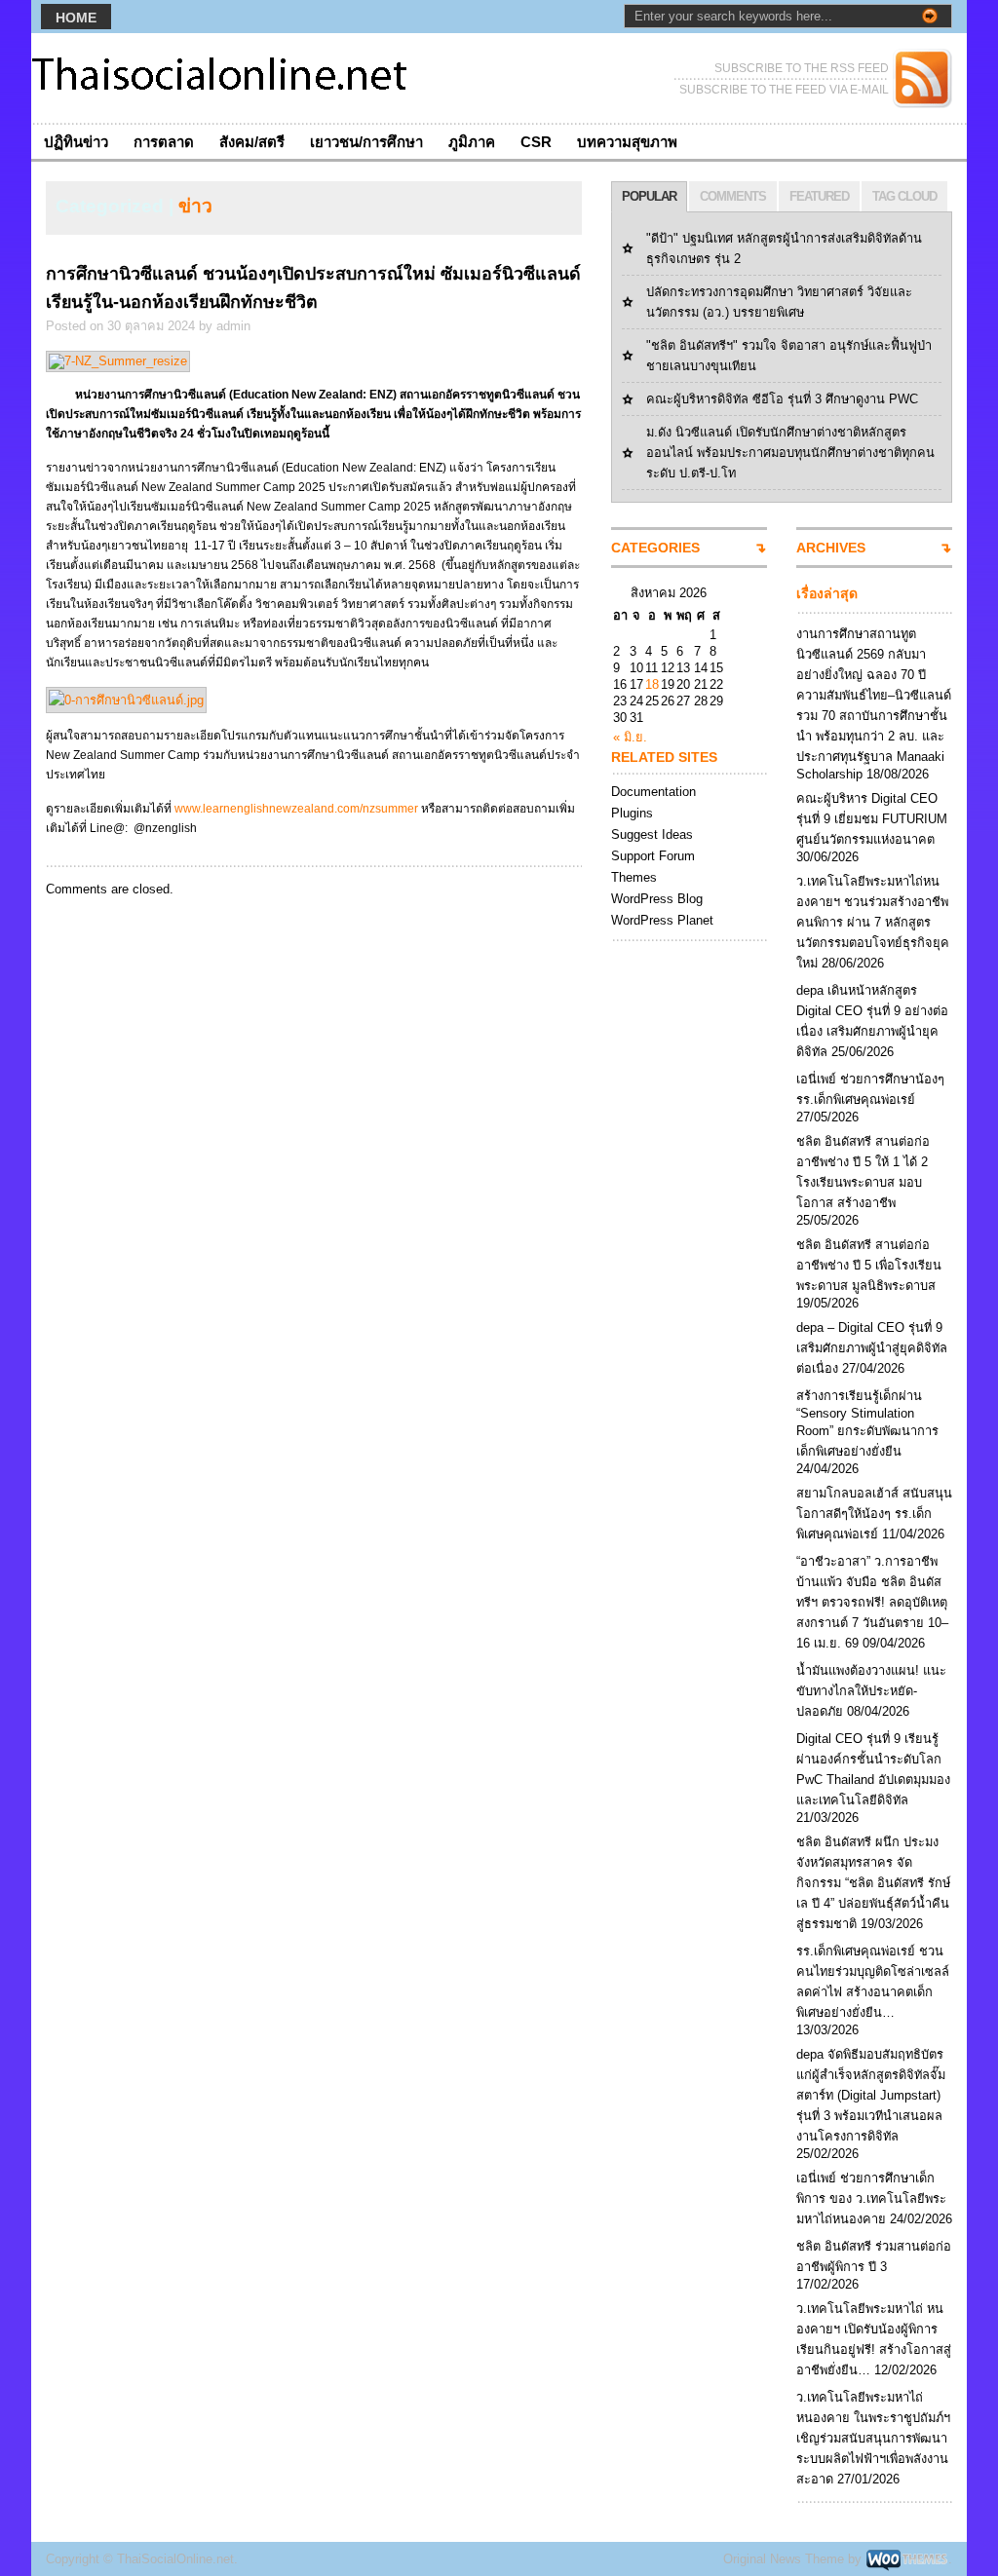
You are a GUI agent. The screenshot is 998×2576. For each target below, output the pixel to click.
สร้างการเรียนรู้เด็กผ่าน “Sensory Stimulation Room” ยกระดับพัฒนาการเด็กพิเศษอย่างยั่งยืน (867, 1423)
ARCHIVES (831, 548)
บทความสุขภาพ (627, 142)
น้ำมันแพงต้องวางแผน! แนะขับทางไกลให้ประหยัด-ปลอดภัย (871, 1691)
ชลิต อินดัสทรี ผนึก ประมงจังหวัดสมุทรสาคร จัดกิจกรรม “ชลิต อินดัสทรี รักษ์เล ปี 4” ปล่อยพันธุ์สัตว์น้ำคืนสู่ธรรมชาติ (873, 1883)
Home (76, 18)
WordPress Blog (657, 899)
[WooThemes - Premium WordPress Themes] (907, 2559)
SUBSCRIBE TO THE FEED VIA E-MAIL (784, 90)
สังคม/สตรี (252, 142)
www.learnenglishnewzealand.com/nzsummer (296, 809)
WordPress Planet (662, 920)
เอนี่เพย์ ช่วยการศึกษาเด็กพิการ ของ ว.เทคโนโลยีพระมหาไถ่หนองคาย (871, 2198)
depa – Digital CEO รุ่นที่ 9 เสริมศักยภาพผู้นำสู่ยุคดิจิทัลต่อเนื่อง (872, 1348)
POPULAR (649, 196)
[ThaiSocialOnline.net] (221, 78)
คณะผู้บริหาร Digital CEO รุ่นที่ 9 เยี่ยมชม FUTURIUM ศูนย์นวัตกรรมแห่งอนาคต (872, 819)
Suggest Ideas (652, 834)
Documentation (653, 792)
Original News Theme (784, 2559)
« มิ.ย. (630, 737)
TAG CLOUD (904, 196)
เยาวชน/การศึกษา (366, 142)
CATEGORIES (655, 548)
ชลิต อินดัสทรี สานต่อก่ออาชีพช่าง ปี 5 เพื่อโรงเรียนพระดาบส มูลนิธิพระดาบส (869, 1265)
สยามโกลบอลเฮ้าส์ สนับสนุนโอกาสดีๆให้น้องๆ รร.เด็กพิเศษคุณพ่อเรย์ (874, 1514)
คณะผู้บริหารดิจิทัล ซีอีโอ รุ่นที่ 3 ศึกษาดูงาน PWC (782, 399)
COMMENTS (733, 196)
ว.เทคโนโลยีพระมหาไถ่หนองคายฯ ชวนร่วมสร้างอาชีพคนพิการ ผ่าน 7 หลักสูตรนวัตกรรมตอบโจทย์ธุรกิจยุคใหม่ (873, 922)
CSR (536, 142)
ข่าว (195, 206)
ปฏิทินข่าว (76, 142)
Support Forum (653, 856)
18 (652, 684)
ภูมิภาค (472, 142)
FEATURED (819, 196)
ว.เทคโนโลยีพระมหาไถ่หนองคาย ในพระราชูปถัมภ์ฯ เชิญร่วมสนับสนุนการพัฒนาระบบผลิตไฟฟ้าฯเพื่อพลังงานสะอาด (873, 2438)
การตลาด (164, 142)
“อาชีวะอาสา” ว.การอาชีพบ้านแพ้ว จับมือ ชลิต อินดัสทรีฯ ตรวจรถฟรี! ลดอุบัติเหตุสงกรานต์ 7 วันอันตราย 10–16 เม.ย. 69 (872, 1602)
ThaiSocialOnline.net (175, 2559)
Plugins (632, 813)
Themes (634, 877)
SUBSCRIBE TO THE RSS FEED (802, 68)
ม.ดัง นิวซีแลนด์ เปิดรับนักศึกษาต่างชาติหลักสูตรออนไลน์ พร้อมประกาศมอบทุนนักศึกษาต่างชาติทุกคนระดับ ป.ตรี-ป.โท (790, 453)
